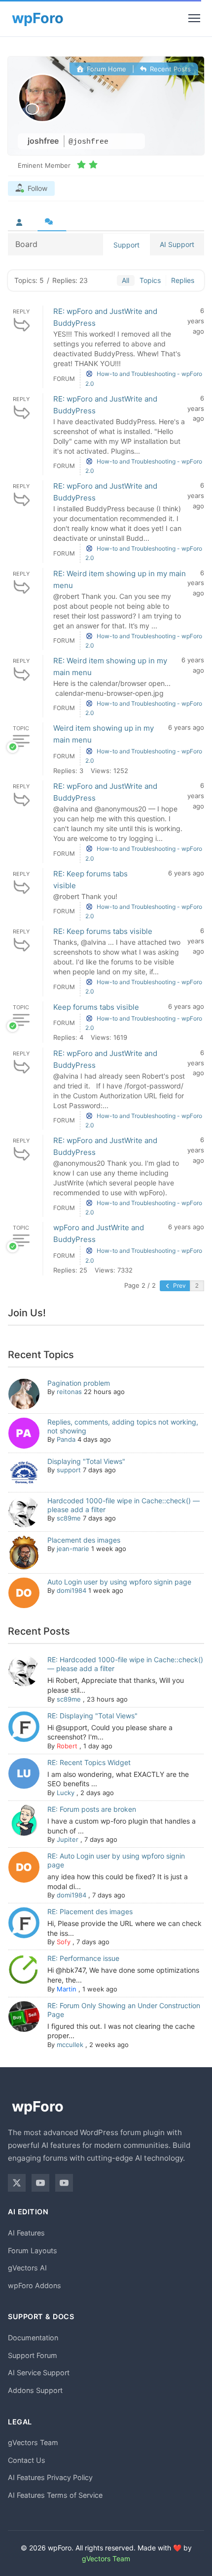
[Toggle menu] (194, 18)
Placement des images (84, 1540)
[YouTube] (40, 2183)
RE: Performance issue (83, 1958)
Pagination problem (79, 1383)
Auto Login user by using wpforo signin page (119, 1582)
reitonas (69, 1392)
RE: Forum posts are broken (92, 1809)
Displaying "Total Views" (86, 1461)
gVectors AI (27, 2268)
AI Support (177, 244)
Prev (179, 1286)
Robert (67, 1746)
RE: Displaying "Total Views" (92, 1716)
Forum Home (106, 69)
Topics (150, 280)
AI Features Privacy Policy (50, 2477)
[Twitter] (17, 2183)
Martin (67, 1989)
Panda (66, 1439)
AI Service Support (39, 2373)
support (69, 1470)
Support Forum (33, 2355)
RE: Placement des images (90, 1911)
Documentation (33, 2338)
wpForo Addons (35, 2285)
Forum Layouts (33, 2250)
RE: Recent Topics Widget (89, 1762)
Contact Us (27, 2460)
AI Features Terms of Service (55, 2495)
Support (126, 245)
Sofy (64, 1942)
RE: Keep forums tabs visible (103, 931)
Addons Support (35, 2390)
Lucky (66, 1793)
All (125, 280)
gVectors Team (33, 2442)
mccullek (70, 2045)
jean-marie (73, 1549)
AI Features (26, 2233)
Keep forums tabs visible (96, 1007)
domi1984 (71, 1590)
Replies (183, 280)
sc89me (69, 1518)
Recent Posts (169, 69)
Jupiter (68, 1839)
